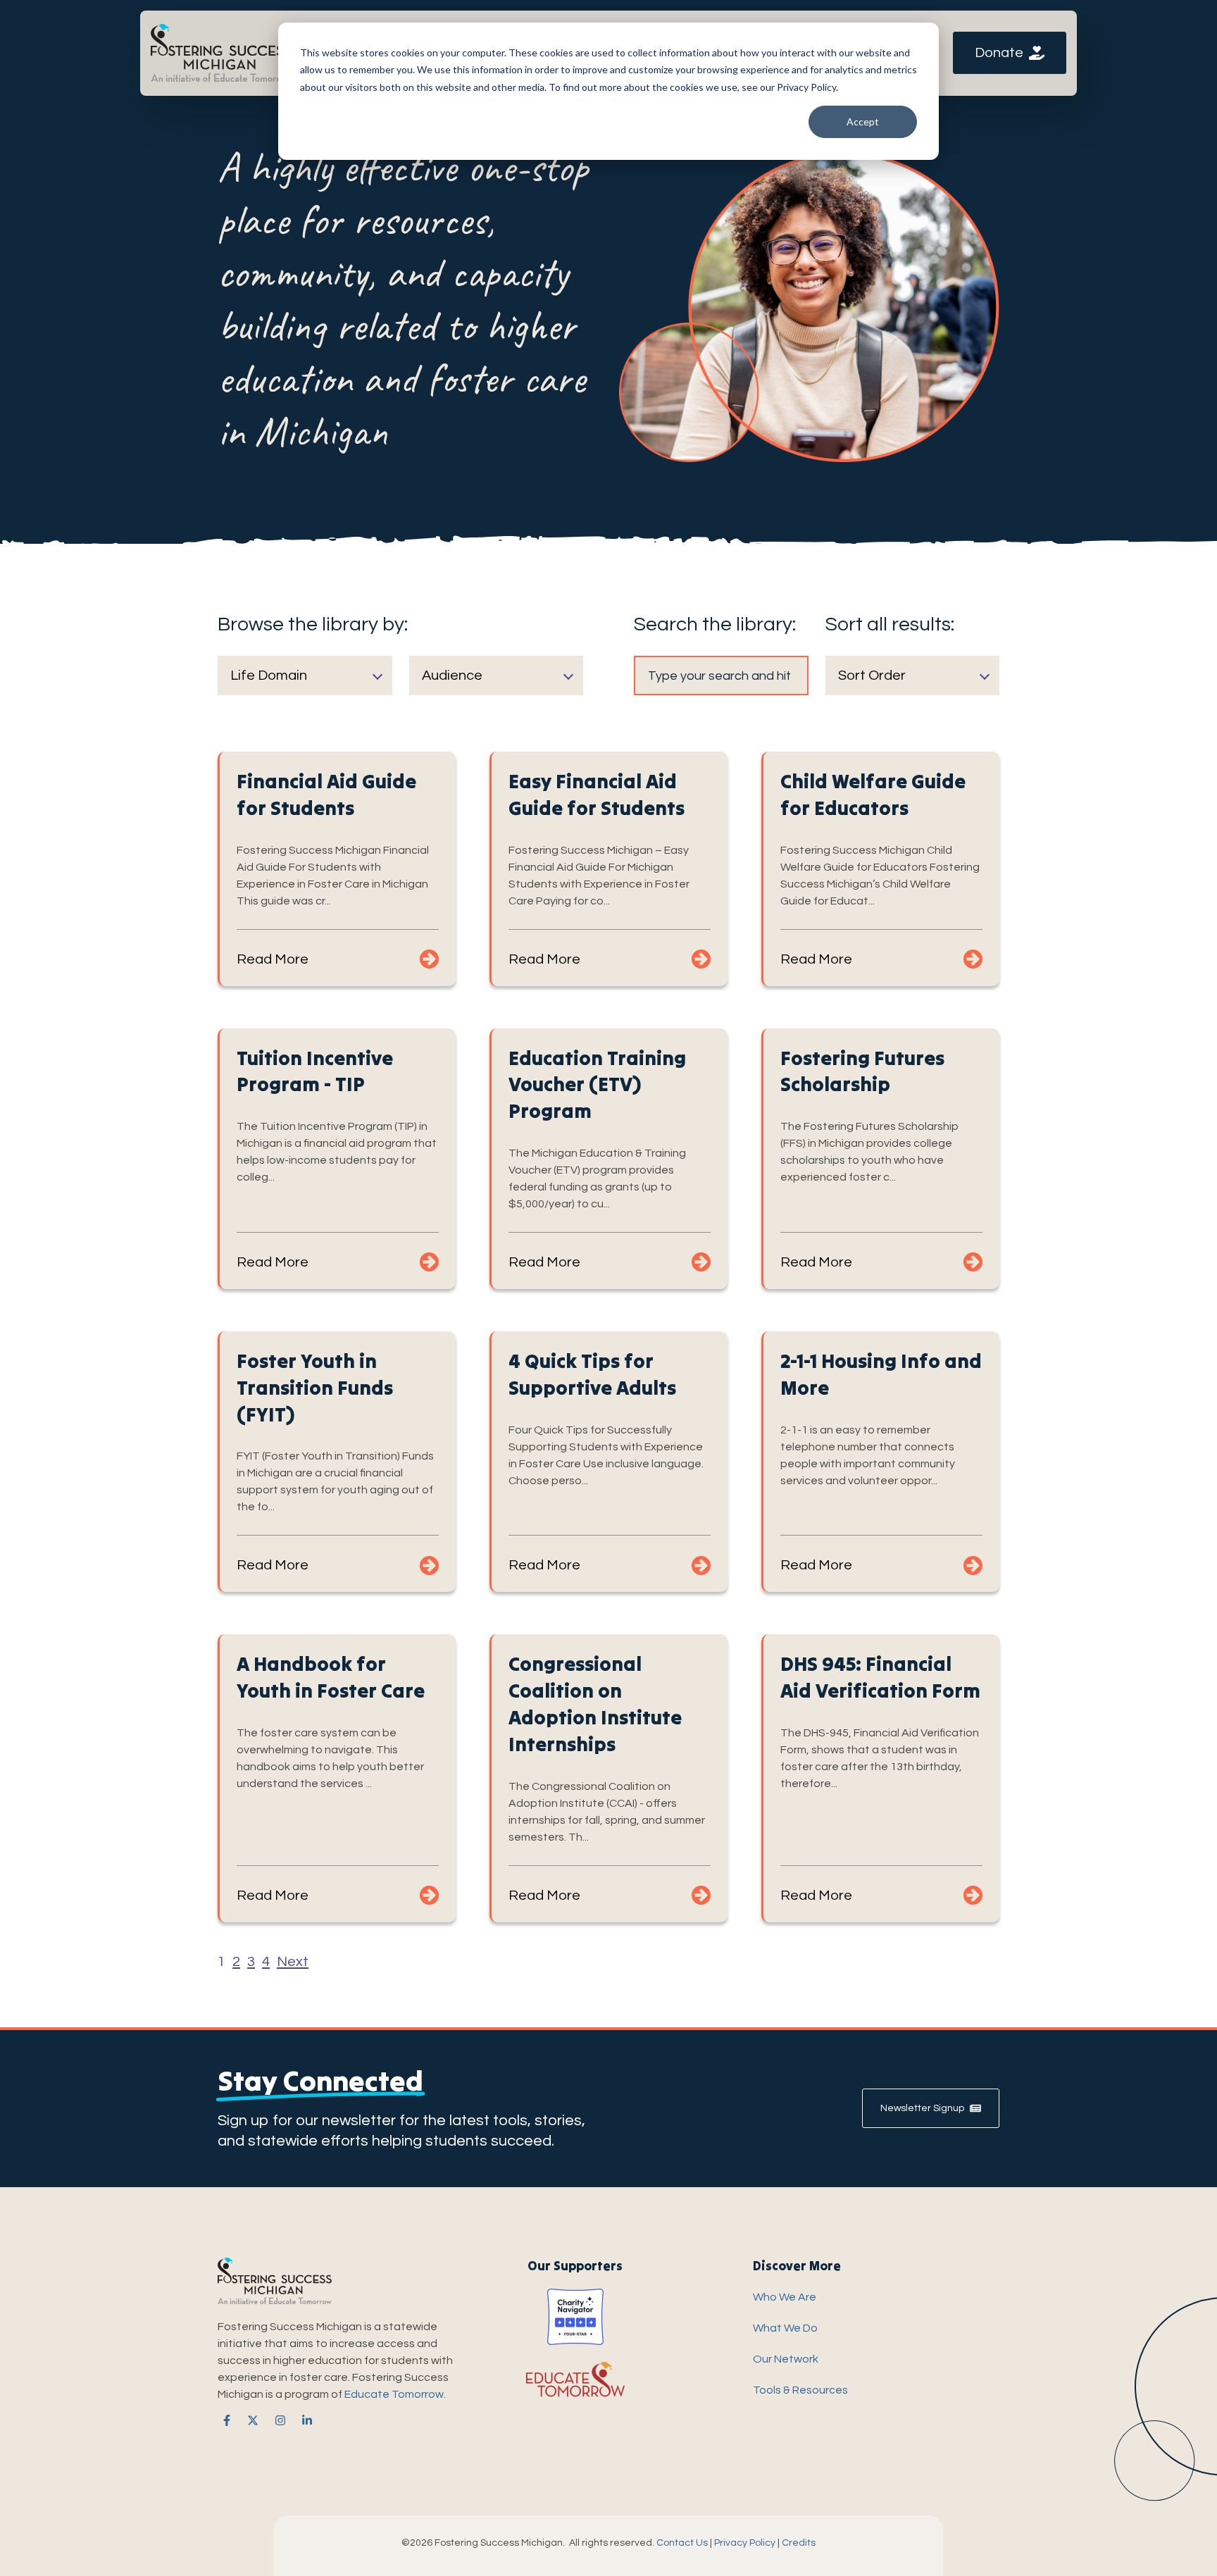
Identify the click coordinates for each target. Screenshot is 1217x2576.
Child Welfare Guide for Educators (873, 795)
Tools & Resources (800, 2390)
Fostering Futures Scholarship (862, 1071)
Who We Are (785, 2297)
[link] (221, 52)
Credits (799, 2543)
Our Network (786, 2359)
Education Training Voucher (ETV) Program (597, 1085)
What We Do (785, 2328)
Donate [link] (999, 53)
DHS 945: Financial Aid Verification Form (880, 1677)
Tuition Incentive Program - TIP (315, 1071)
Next (293, 1962)
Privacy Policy (745, 2543)
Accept (863, 122)
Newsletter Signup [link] (922, 2108)
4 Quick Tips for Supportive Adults (592, 1374)
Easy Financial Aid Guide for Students (597, 795)
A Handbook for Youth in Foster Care (331, 1677)
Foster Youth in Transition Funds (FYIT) (315, 1388)
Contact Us (682, 2543)
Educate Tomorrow (394, 2394)
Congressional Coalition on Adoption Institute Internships (595, 1704)
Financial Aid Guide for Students (326, 795)
